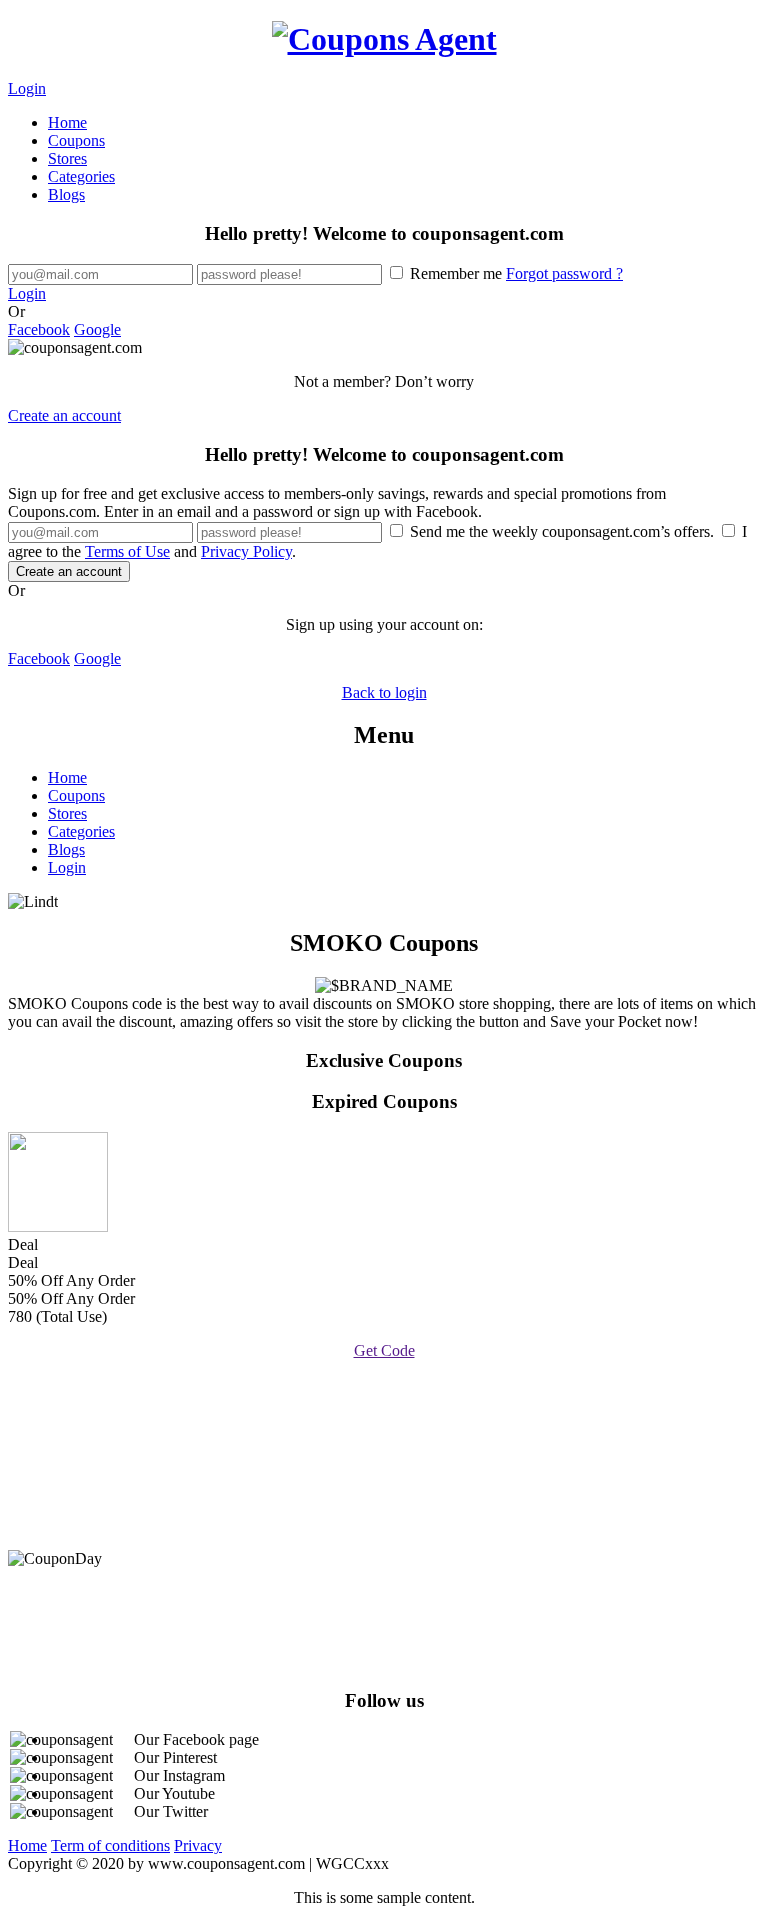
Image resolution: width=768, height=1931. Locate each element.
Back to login (384, 692)
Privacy (198, 1845)
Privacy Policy (246, 551)
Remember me (514, 273)
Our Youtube (174, 1793)
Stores (67, 158)
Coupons (76, 140)
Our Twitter (171, 1811)
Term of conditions (110, 1845)
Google (97, 329)
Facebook (39, 329)
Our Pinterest (175, 1757)
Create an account (64, 415)
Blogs (66, 194)
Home (67, 122)
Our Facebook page (196, 1739)
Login (27, 88)
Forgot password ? (564, 273)
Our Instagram (179, 1775)
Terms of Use (127, 551)
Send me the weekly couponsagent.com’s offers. (562, 531)
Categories (81, 176)
